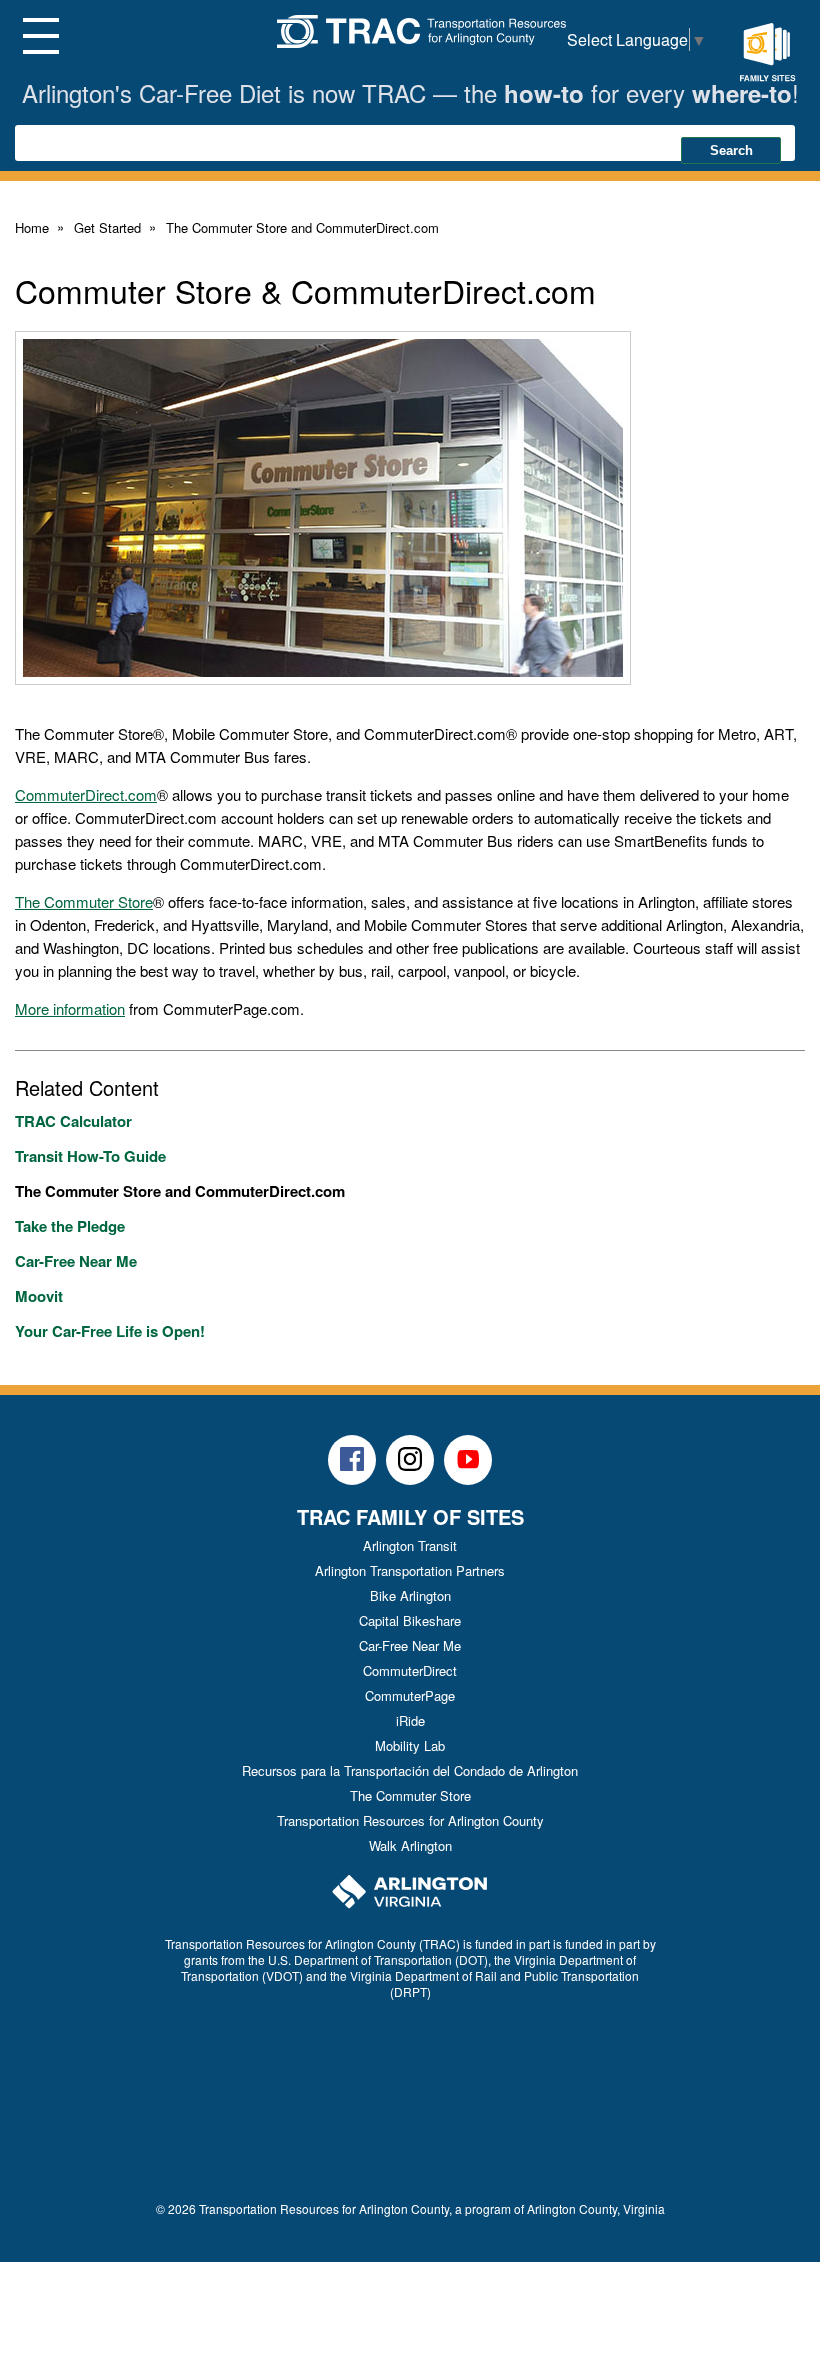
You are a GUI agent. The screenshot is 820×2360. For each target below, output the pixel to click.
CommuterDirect (410, 1670)
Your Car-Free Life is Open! (110, 1331)
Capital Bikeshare (410, 1620)
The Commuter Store (84, 901)
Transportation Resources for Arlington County (410, 1820)
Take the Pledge (70, 1226)
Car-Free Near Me (76, 1261)
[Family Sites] (767, 53)
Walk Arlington (410, 1845)
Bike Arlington (410, 1595)
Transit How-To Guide (90, 1156)
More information (70, 1008)
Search (731, 150)
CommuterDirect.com (86, 794)
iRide (410, 1720)
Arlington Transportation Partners (410, 1570)
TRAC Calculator (73, 1121)
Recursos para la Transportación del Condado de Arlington (410, 1770)
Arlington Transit (410, 1545)
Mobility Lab (410, 1745)
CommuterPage (410, 1695)
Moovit (39, 1296)
